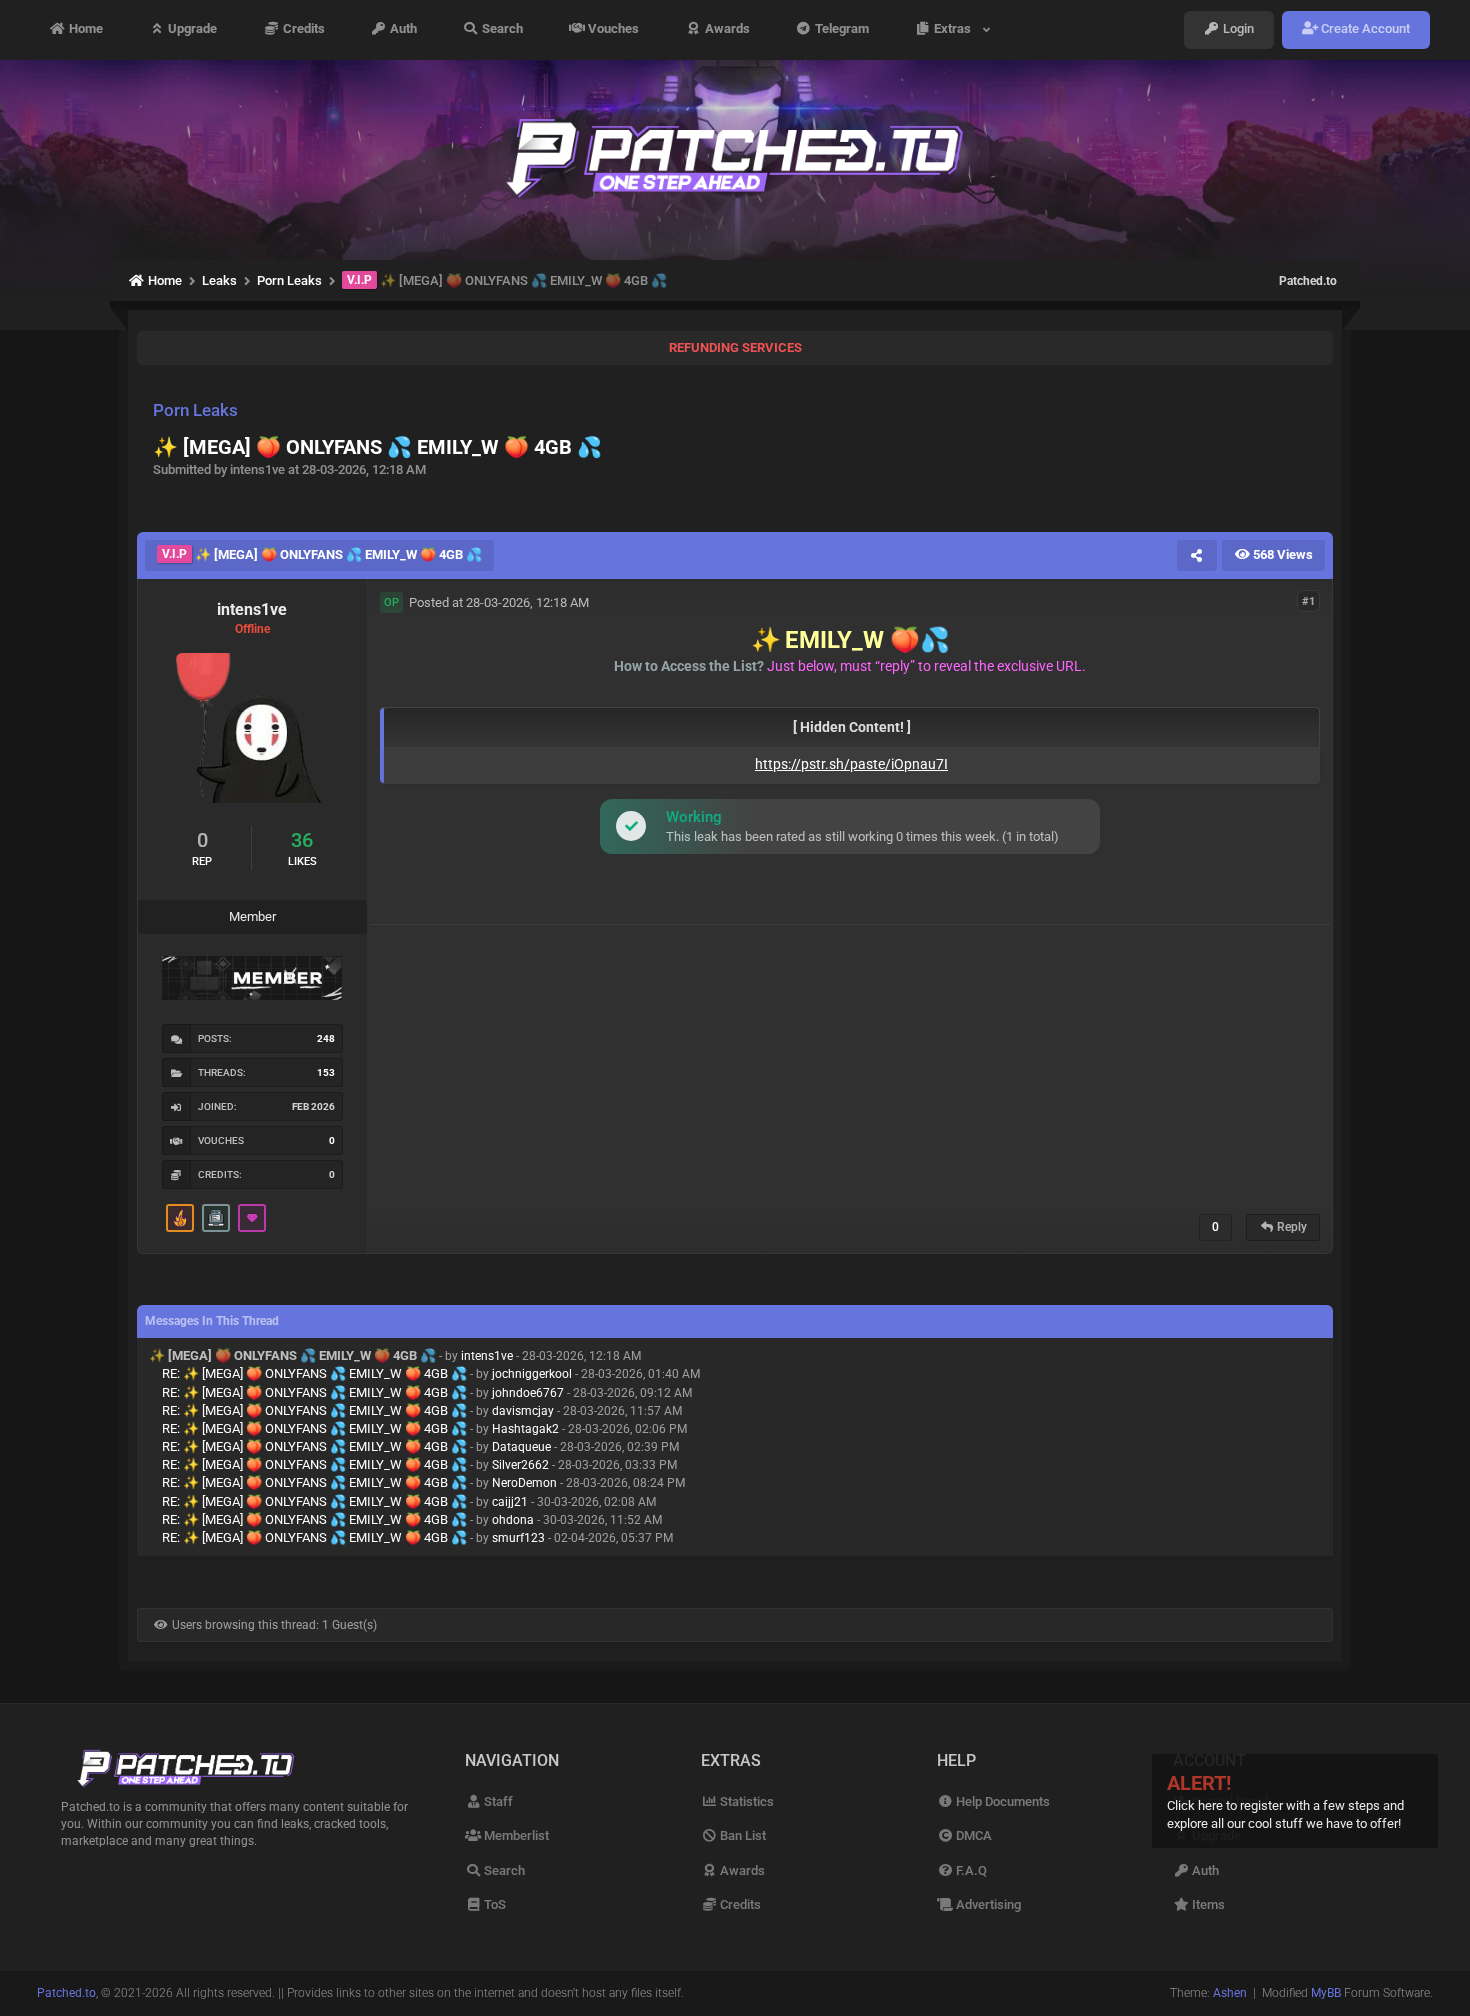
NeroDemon (524, 1483)
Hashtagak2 (525, 1429)
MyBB (1326, 1993)
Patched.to (1308, 281)
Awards (726, 29)
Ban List (741, 1835)
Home (84, 29)
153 (326, 1072)
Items (1207, 1904)
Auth (402, 29)
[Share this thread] (1197, 555)
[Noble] (180, 1218)
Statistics (745, 1801)
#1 (1308, 601)
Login (1237, 29)
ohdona (513, 1520)
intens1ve (487, 1356)
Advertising (987, 1904)
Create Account (1364, 29)
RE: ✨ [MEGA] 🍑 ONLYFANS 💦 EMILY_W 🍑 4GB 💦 (314, 1373)
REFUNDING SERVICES (735, 347)
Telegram (840, 29)
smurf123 (518, 1538)
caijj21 (510, 1502)
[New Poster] (216, 1218)
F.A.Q (970, 1870)
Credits (302, 29)
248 (326, 1038)
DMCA (972, 1835)
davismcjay (523, 1411)
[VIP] (252, 1218)
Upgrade (191, 29)
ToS (493, 1904)
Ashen (1230, 1993)
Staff (497, 1801)
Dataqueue (521, 1447)
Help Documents (1001, 1801)
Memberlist (515, 1835)
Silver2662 (520, 1465)
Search (501, 29)
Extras (955, 29)
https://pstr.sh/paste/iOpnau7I (851, 764)
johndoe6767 (528, 1393)
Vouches (612, 29)
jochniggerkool (532, 1374)
